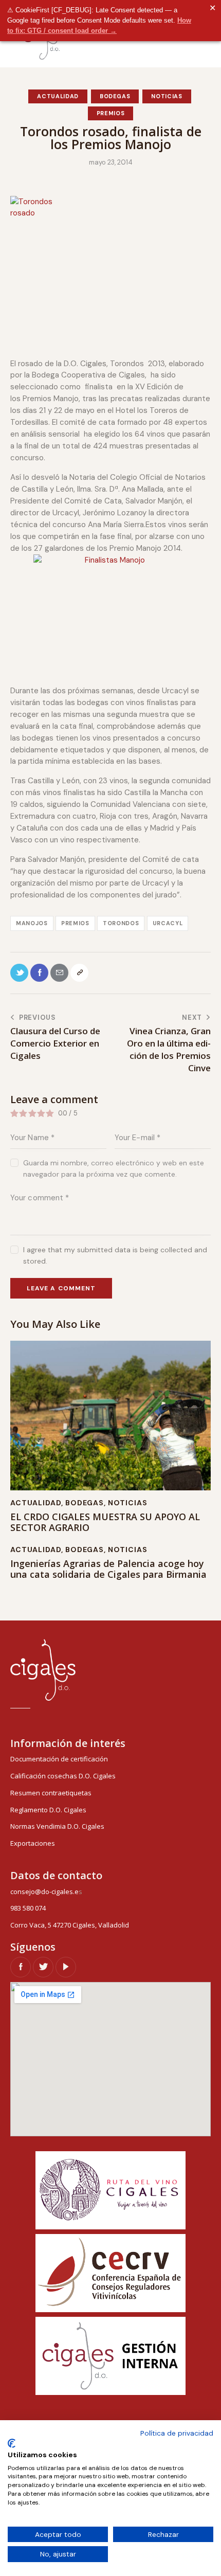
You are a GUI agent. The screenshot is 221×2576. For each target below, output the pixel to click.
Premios (111, 113)
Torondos (121, 923)
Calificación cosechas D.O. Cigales (63, 1776)
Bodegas (115, 96)
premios (75, 923)
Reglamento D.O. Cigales (48, 1810)
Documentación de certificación (59, 1759)
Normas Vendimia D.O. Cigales (57, 1826)
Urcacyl (168, 923)
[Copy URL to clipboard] (79, 973)
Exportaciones (33, 1843)
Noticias (167, 96)
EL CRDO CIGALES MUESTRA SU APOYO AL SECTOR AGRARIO (105, 1523)
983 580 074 (28, 1908)
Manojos (32, 923)
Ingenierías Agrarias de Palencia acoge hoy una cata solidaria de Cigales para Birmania (108, 1569)
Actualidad (58, 96)
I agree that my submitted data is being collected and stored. (115, 1255)
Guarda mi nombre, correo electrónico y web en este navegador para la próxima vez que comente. (114, 1168)
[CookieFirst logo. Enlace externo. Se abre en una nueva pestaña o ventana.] (12, 2443)
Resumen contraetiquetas (51, 1793)
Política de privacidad (177, 2433)
